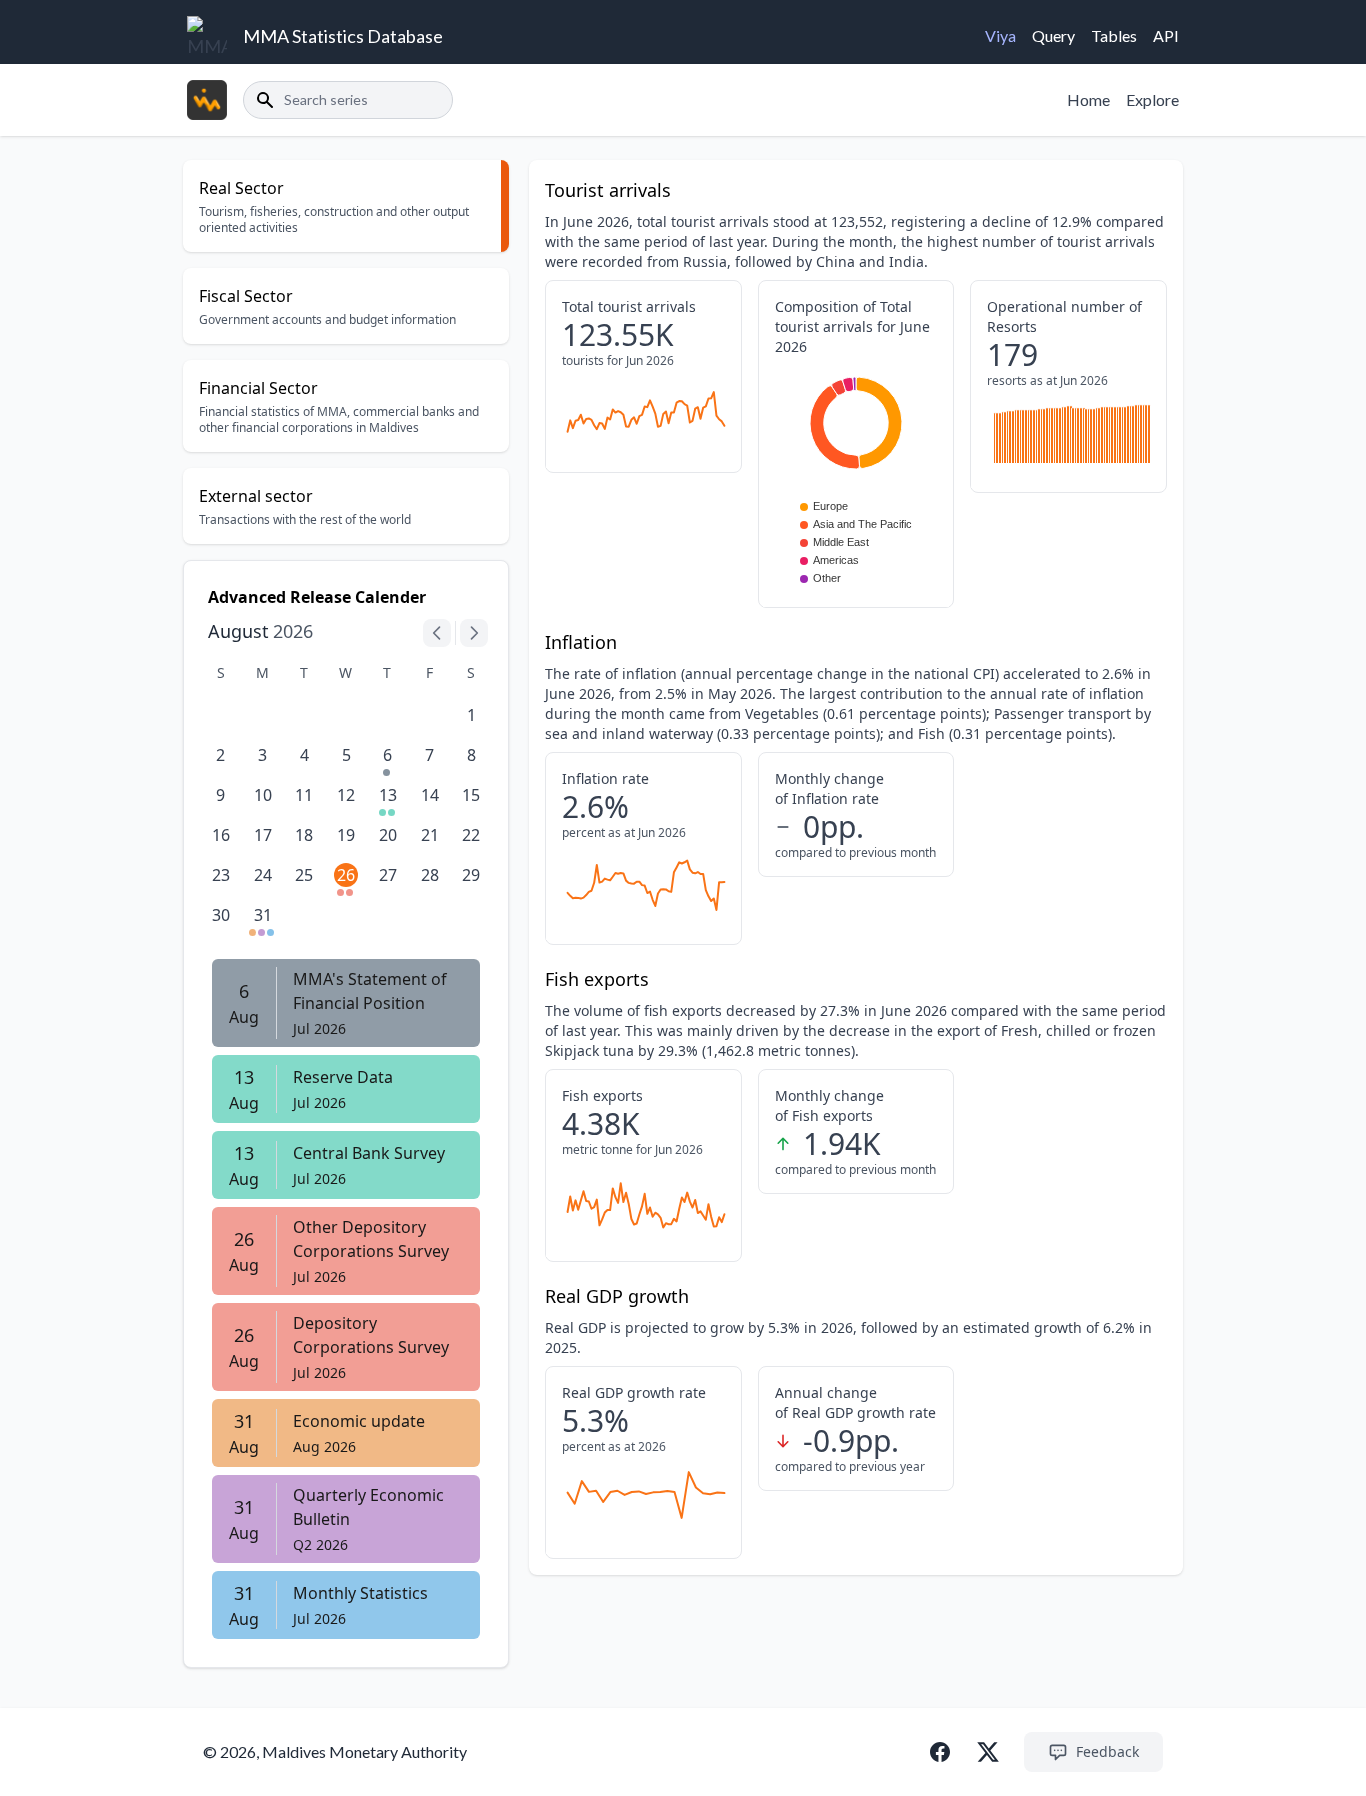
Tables (1114, 35)
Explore (1152, 99)
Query (1053, 35)
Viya (1000, 35)
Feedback (1107, 1751)
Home (1088, 99)
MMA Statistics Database (343, 36)
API (1166, 35)
